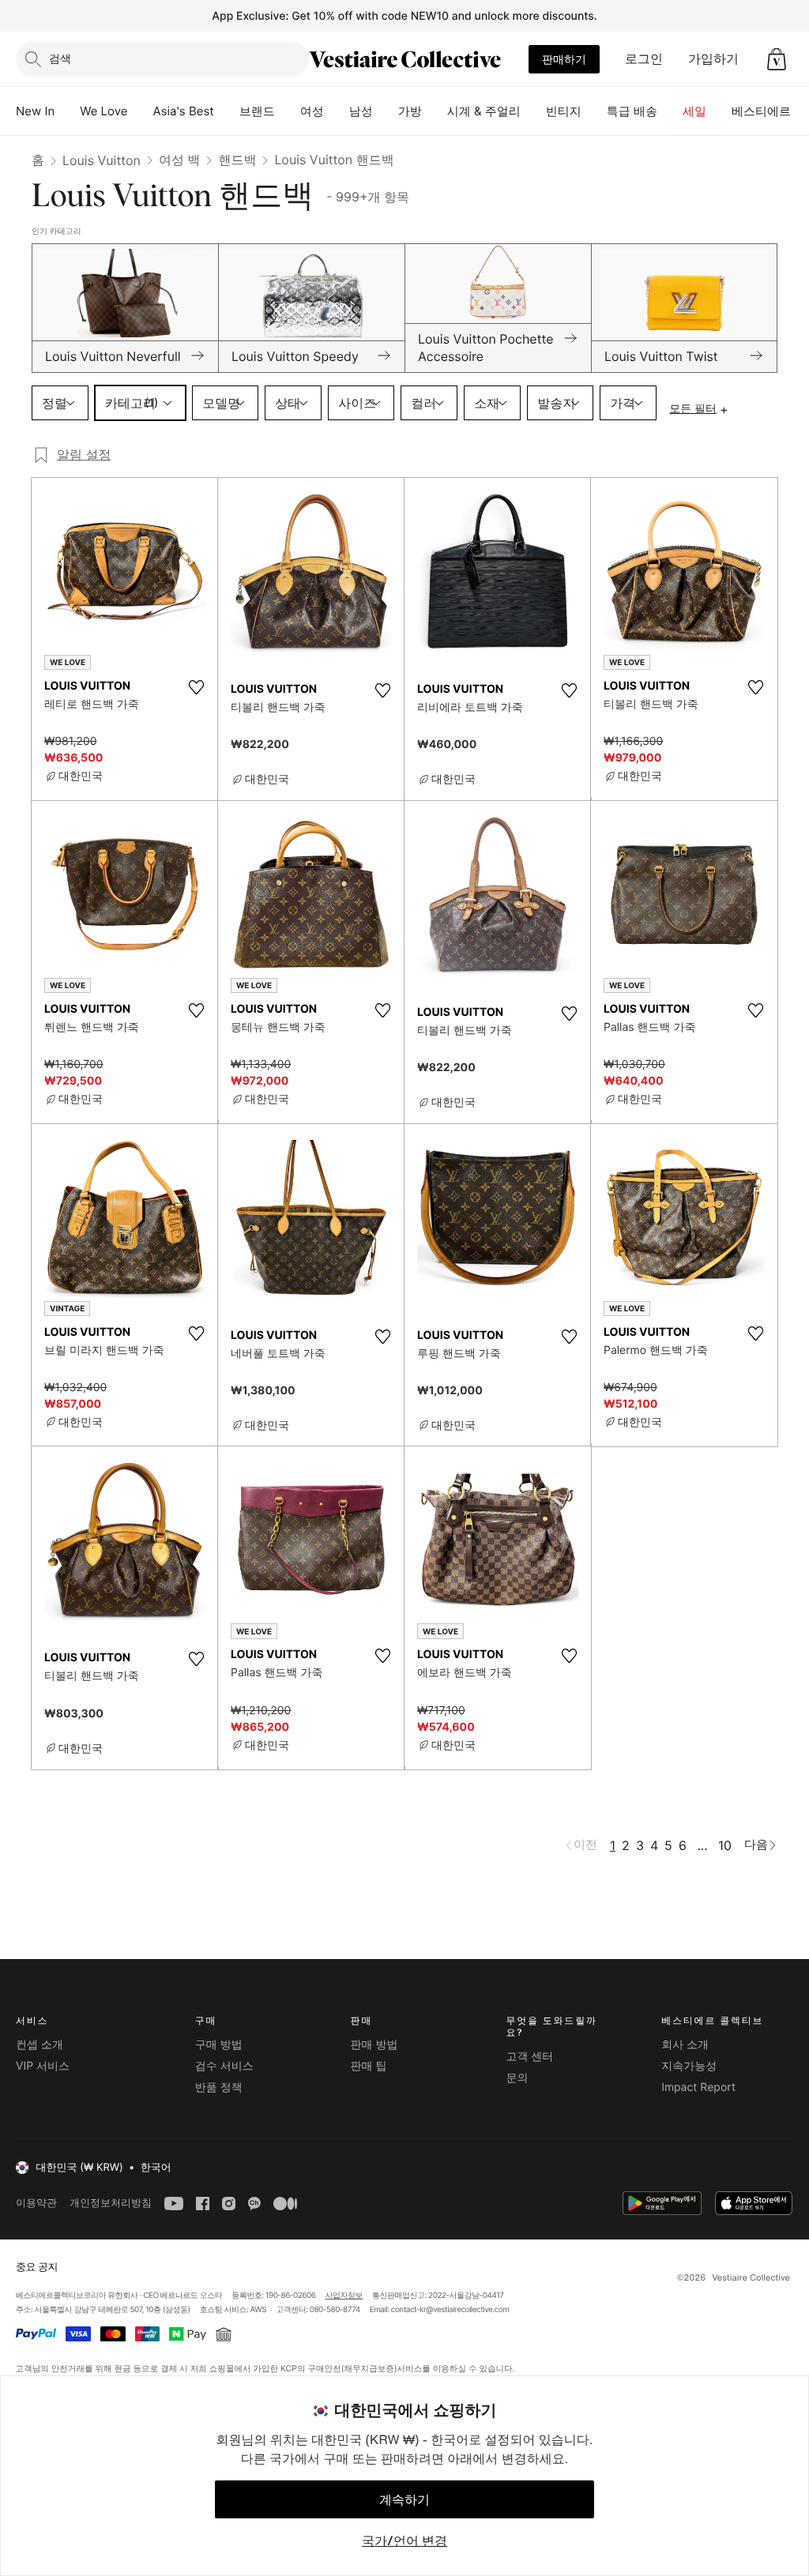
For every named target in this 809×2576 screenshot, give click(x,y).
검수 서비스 (224, 2066)
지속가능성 (689, 2066)
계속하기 (404, 2499)
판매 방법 (374, 2045)
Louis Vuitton (102, 160)
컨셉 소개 (40, 2045)
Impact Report (698, 2087)
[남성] (386, 111)
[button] (777, 59)
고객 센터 (529, 2057)
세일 (694, 111)
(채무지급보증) (369, 2368)
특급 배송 (632, 111)
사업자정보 (344, 2296)
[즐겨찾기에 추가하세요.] (196, 687)
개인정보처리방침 (111, 2203)
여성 (312, 111)
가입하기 (713, 58)
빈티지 (564, 111)
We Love (103, 111)
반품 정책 (219, 2087)
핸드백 (237, 160)
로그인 (644, 58)
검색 (60, 58)
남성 (361, 111)
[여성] (337, 111)
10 (725, 1845)
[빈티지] (594, 111)
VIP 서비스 (43, 2066)
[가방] (435, 111)
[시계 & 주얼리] (533, 111)
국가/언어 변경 (404, 2540)
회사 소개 (685, 2045)
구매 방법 (219, 2045)
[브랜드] (288, 111)
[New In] (67, 111)
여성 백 (180, 160)
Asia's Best (184, 111)
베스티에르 (761, 111)
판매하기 (564, 59)
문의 (517, 2078)
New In (35, 111)
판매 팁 (369, 2066)
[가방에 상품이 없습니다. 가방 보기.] (777, 59)
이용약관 (36, 2203)
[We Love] (141, 111)
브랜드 (257, 111)
